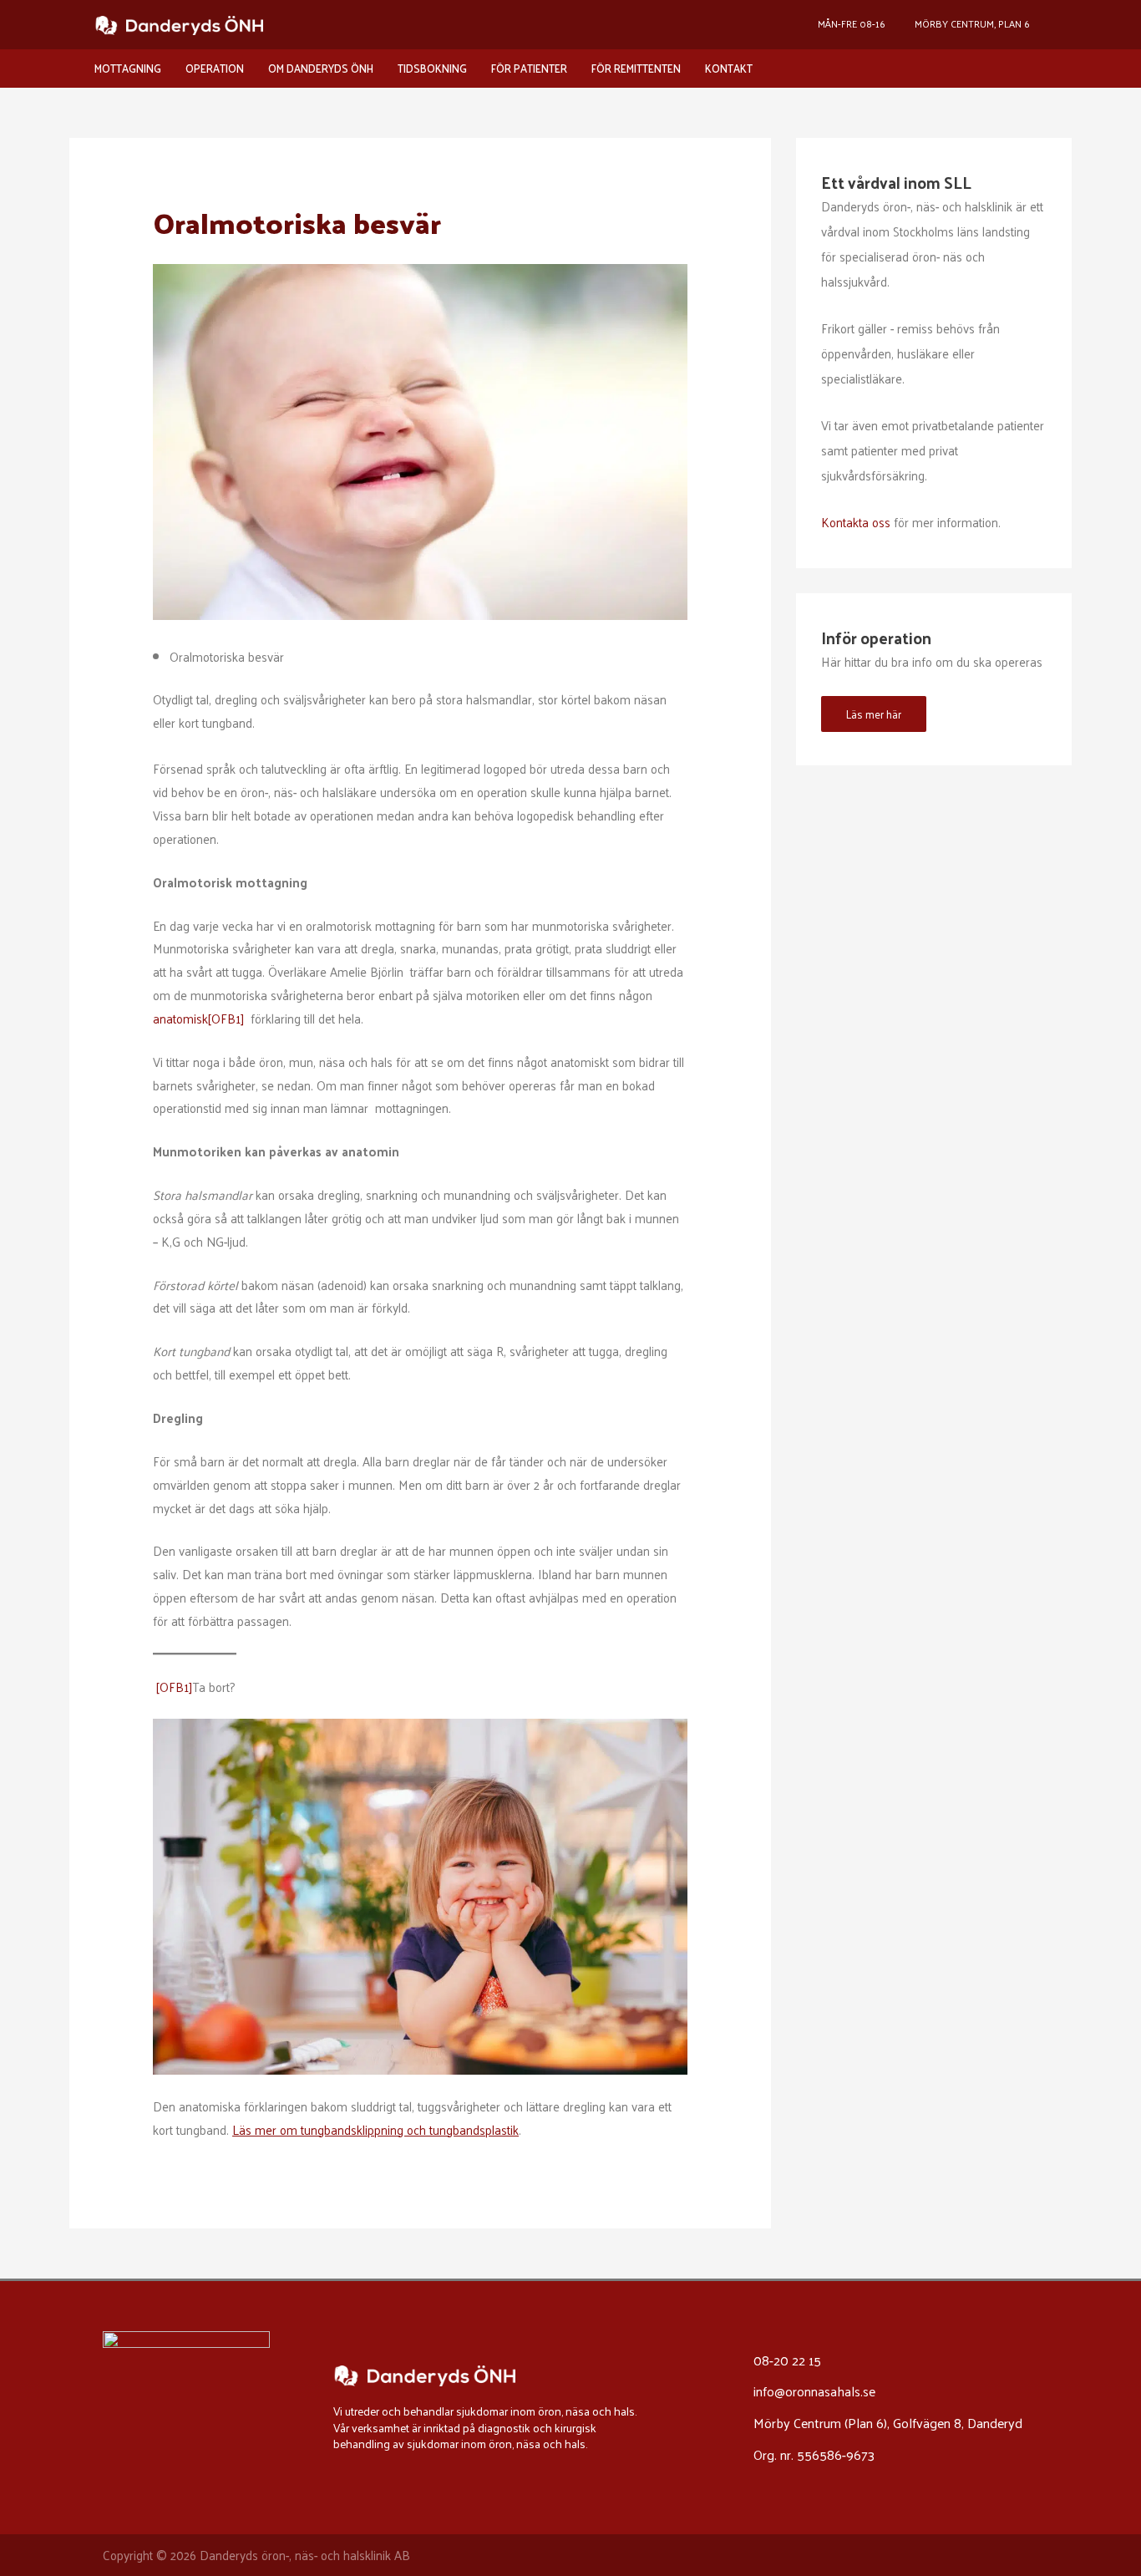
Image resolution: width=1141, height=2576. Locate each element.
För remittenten (636, 68)
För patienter (529, 68)
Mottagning (128, 68)
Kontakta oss (856, 522)
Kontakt (729, 68)
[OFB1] (226, 1018)
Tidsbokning (432, 68)
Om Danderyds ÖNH (321, 68)
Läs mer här (874, 714)
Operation (215, 68)
